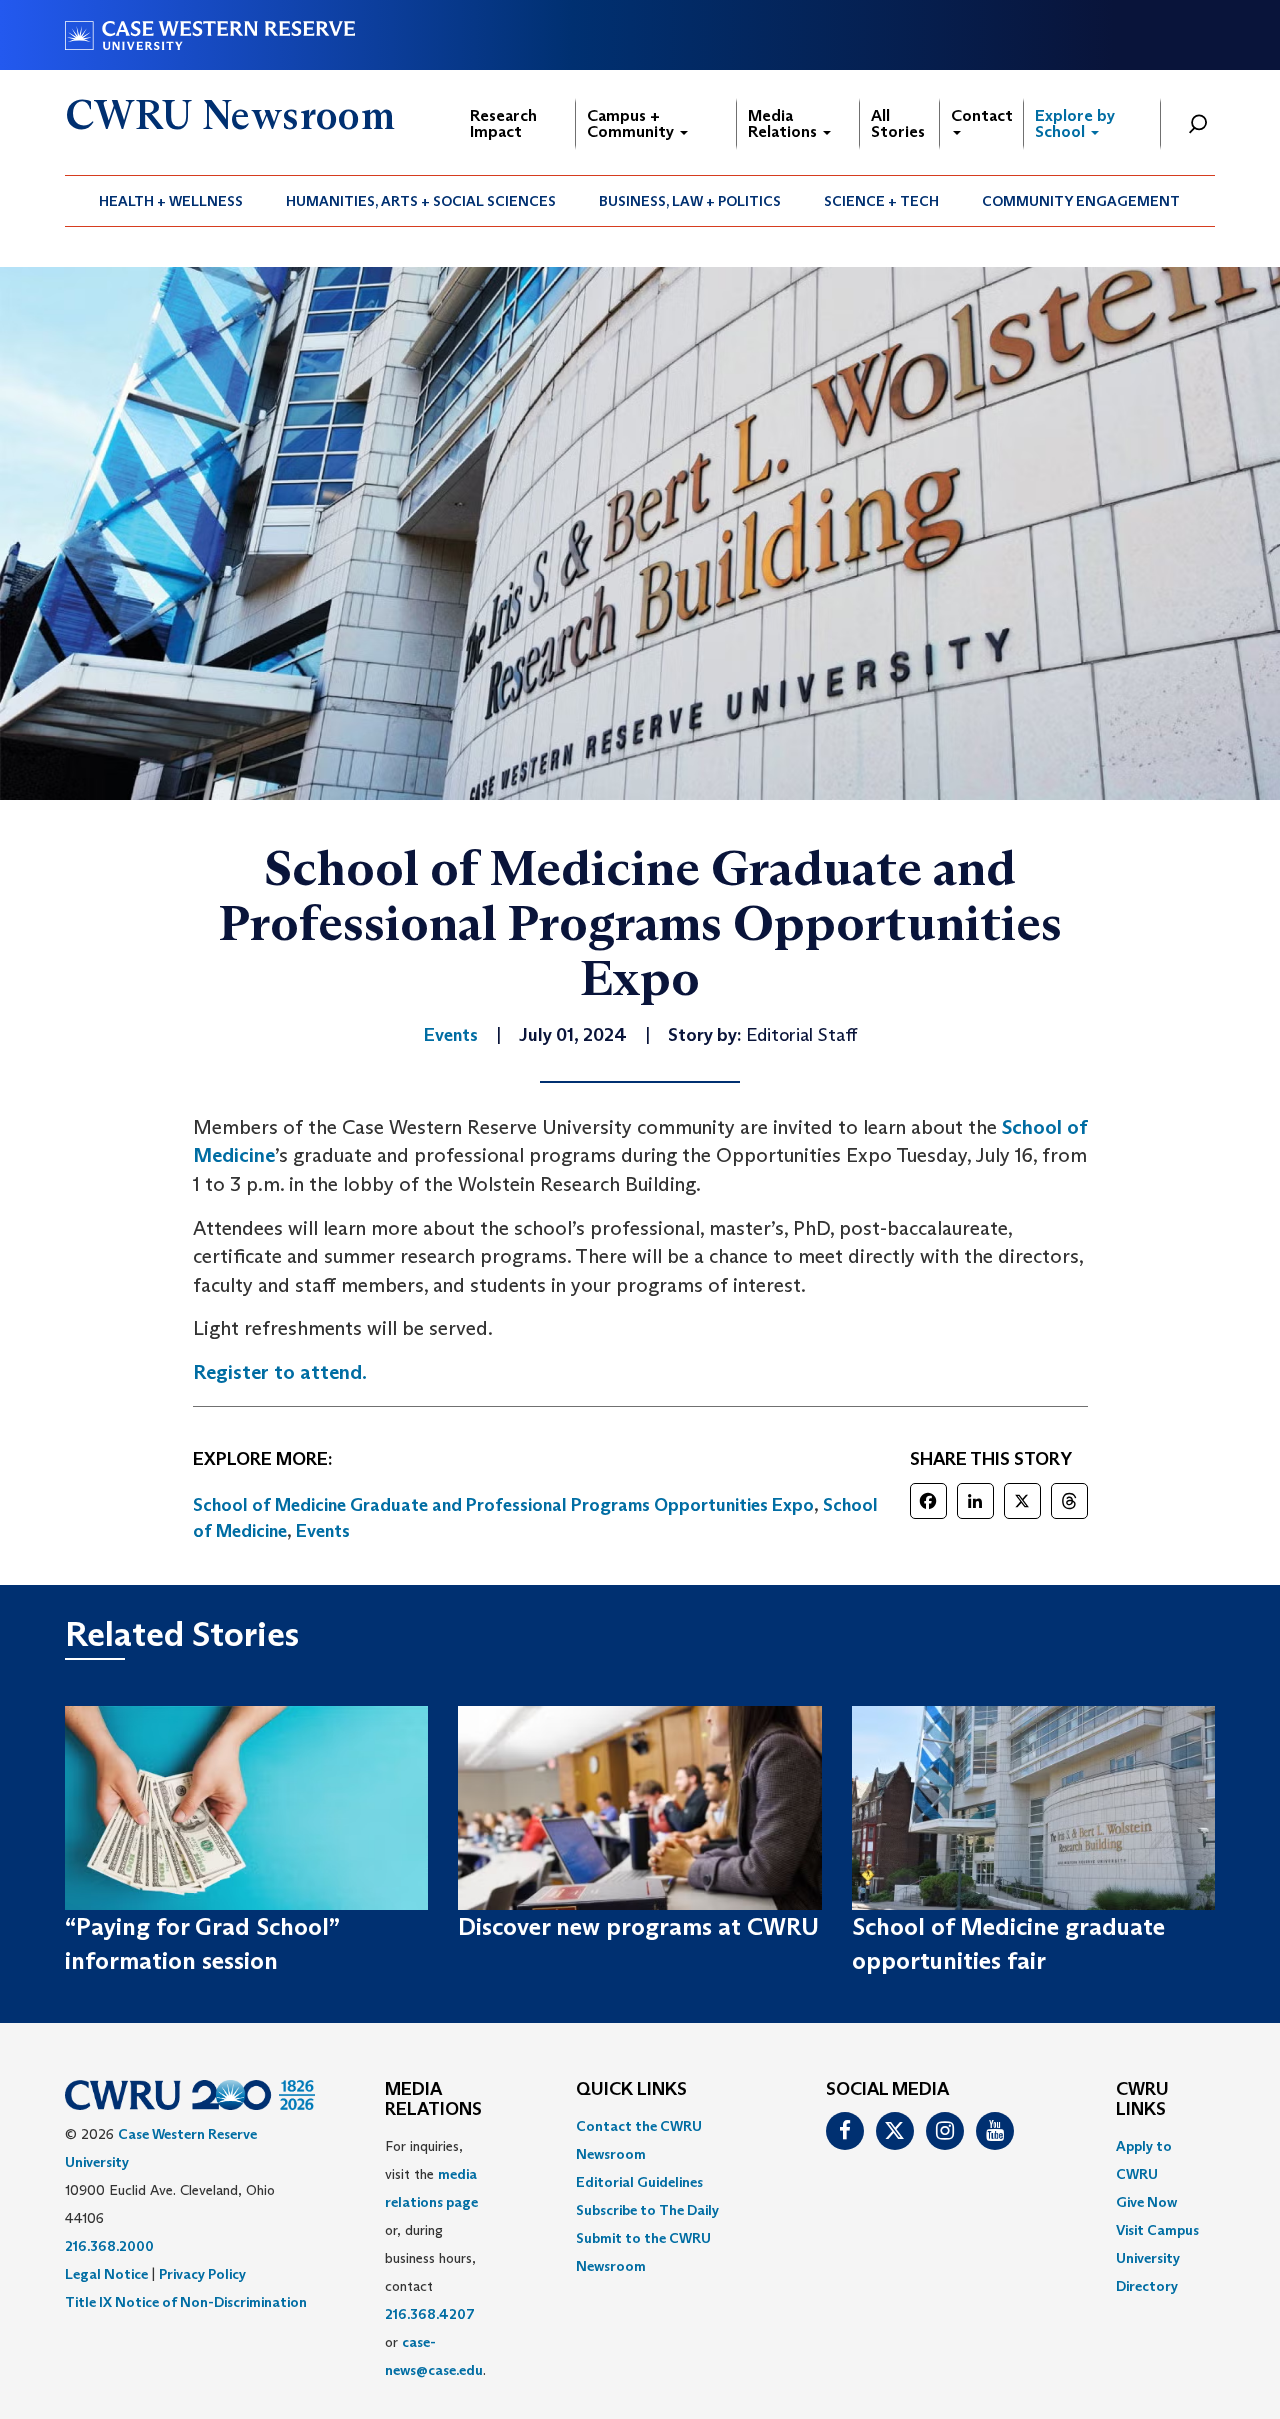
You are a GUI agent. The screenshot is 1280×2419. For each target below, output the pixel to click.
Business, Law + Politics (690, 201)
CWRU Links (1142, 2100)
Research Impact (503, 123)
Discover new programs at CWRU (638, 1926)
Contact (982, 115)
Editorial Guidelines (639, 2182)
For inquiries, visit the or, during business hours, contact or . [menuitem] (435, 2258)
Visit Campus (1157, 2230)
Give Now (1146, 2202)
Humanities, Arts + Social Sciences (421, 201)
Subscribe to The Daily (647, 2210)
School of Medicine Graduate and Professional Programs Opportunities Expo (503, 1505)
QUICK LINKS (631, 2090)
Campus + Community (632, 123)
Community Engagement (1081, 201)
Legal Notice (106, 2274)
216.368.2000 (109, 2246)
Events (323, 1531)
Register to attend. (280, 1372)
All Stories (898, 123)
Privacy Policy (202, 2274)
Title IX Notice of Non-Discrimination (186, 2302)
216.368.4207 (430, 2314)
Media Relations (784, 123)
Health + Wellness (171, 201)
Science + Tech (881, 201)
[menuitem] (171, 201)
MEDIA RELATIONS (433, 2100)
